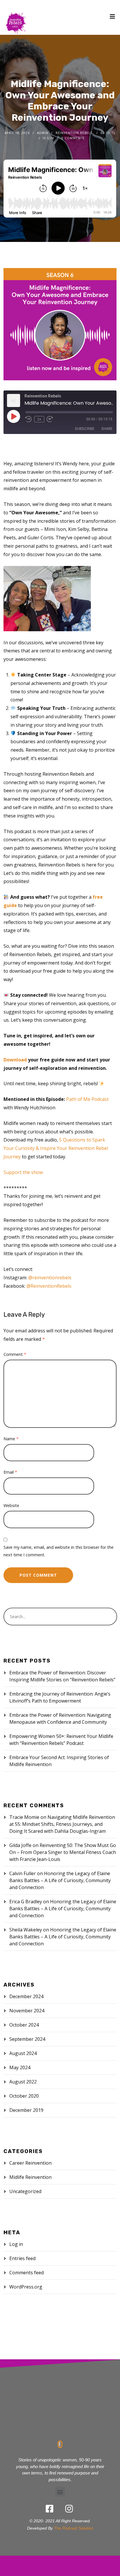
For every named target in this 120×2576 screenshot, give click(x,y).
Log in (16, 2244)
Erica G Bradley (26, 1902)
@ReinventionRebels (49, 1286)
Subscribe (85, 429)
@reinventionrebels (50, 1278)
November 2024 (27, 2011)
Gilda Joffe (20, 1845)
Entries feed (22, 2258)
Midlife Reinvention (30, 2177)
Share (107, 429)
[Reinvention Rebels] (16, 17)
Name (11, 1439)
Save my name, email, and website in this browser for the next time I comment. (59, 1551)
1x (39, 419)
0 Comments (73, 138)
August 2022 (23, 2082)
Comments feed (27, 2273)
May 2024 (20, 2067)
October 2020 (24, 2096)
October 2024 (24, 2025)
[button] (60, 2492)
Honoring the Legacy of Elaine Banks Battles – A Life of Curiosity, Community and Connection (60, 1880)
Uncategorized (25, 2191)
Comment (15, 1354)
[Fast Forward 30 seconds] (50, 419)
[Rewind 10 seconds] (29, 419)
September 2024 (27, 2039)
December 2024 (26, 1996)
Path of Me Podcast (87, 1099)
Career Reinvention (30, 2163)
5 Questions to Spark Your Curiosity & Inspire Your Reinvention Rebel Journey (56, 1148)
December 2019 (26, 2110)
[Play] (13, 416)
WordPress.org (26, 2287)
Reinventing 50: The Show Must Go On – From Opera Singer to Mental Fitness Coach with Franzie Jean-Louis (63, 1852)
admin (43, 133)
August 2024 (23, 2053)
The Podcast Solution (74, 2528)
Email (10, 1472)
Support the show (23, 1172)
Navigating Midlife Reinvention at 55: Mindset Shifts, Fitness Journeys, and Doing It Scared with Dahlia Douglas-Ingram (62, 1824)
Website (11, 1505)
